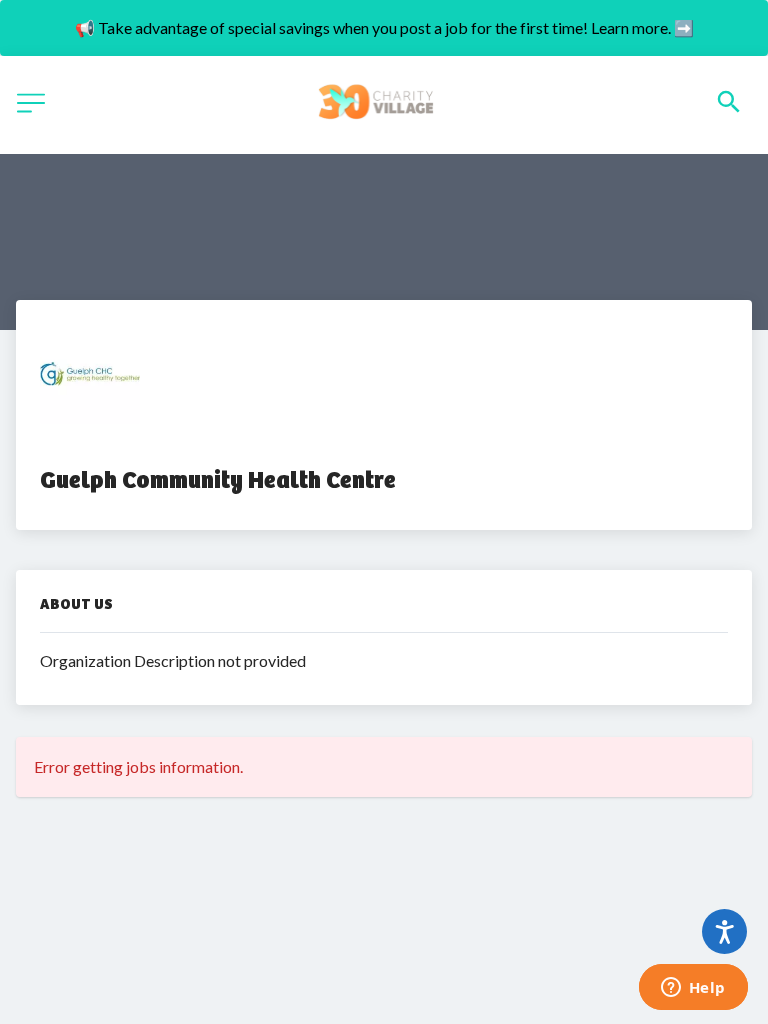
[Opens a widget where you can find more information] (693, 989)
